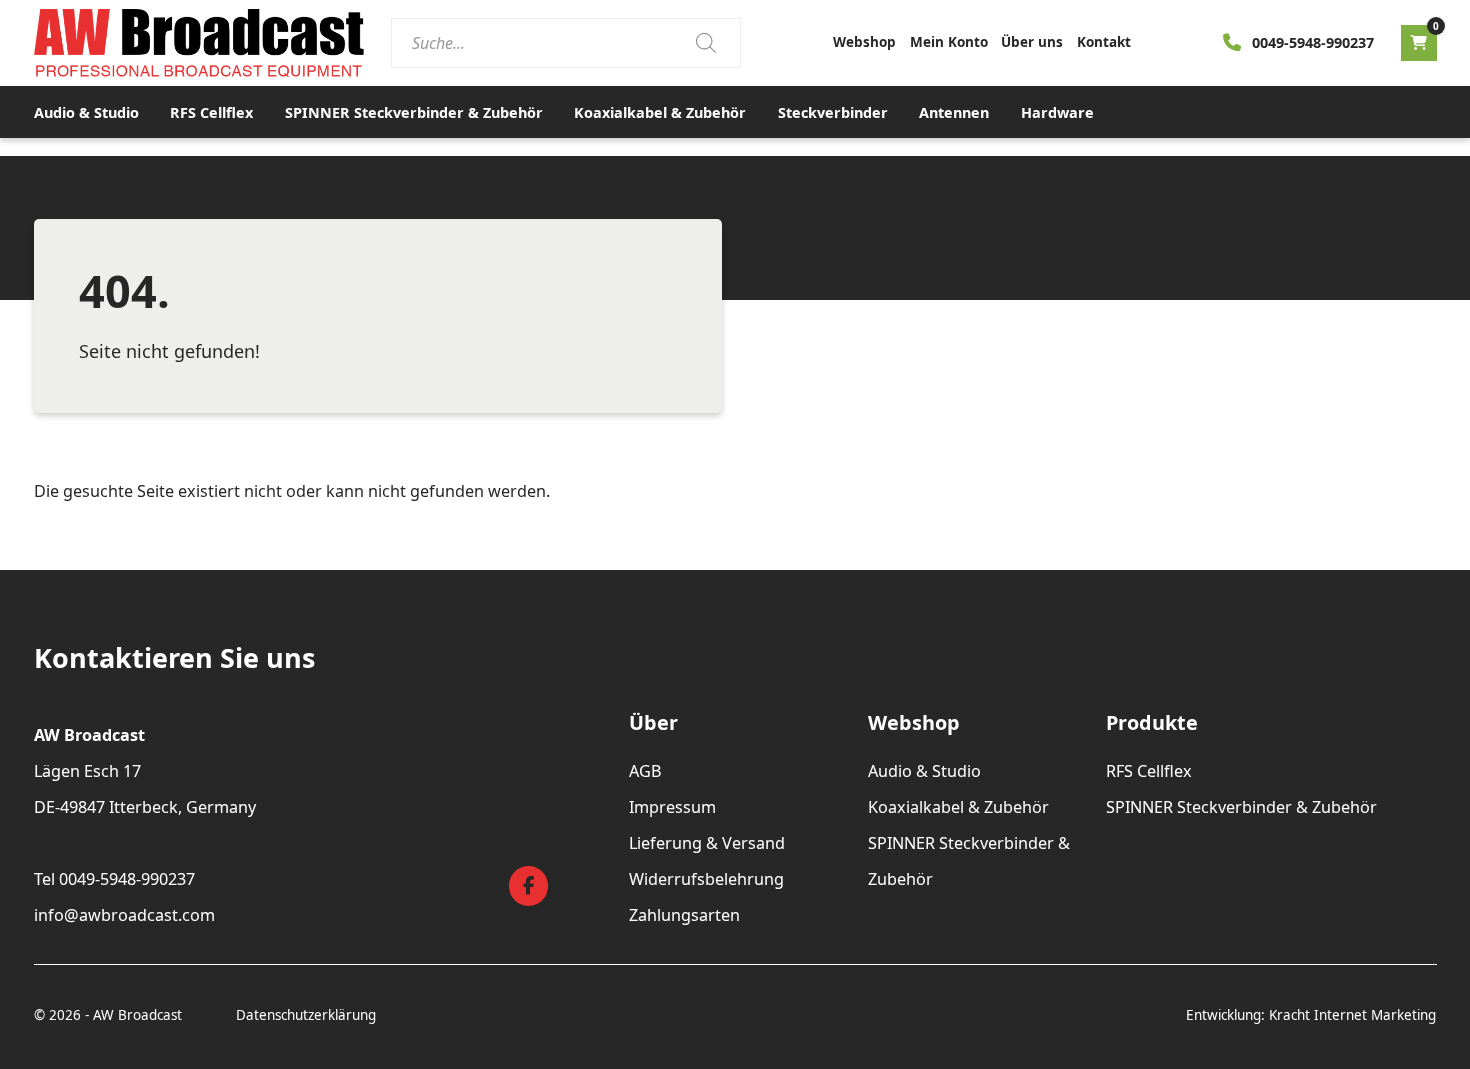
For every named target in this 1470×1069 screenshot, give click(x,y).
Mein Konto (949, 42)
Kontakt (1104, 42)
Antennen (954, 112)
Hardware (1057, 112)
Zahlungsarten (684, 915)
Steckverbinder (833, 112)
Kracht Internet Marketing (1352, 1015)
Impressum (672, 807)
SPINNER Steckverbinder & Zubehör (414, 112)
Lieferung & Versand (707, 843)
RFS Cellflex (211, 112)
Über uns (1032, 42)
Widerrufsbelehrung (706, 879)
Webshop (864, 42)
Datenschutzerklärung (306, 1015)
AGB (645, 771)
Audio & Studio (86, 112)
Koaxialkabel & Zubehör (660, 112)
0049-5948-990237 (1313, 42)
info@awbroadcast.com (124, 915)
